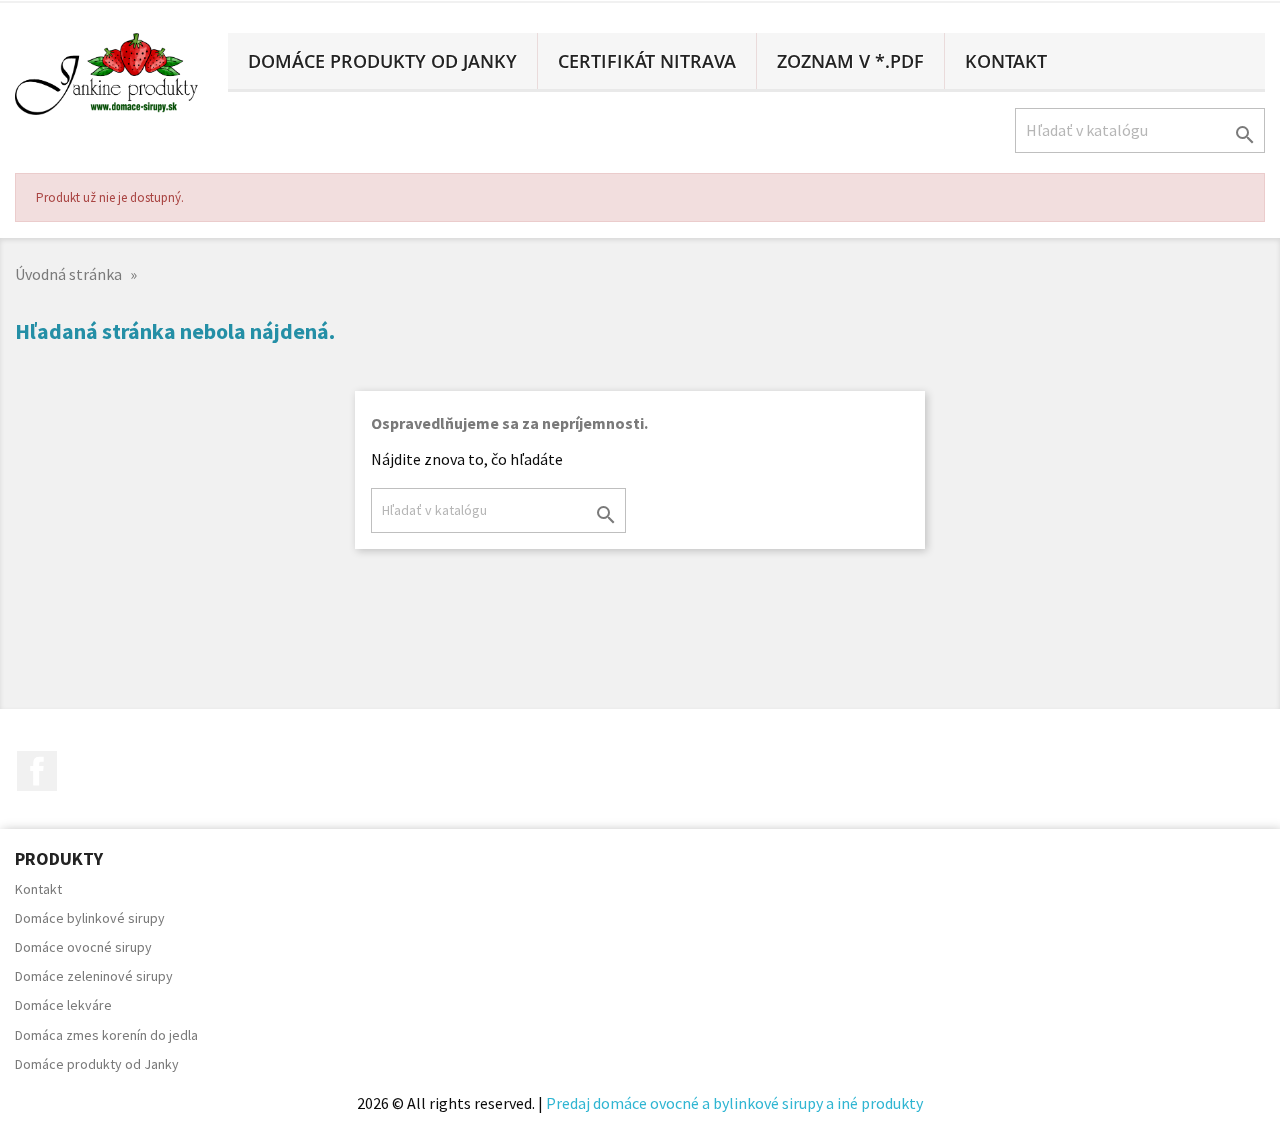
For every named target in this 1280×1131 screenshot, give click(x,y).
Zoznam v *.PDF (850, 61)
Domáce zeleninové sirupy (94, 976)
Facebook (37, 771)
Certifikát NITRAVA (647, 61)
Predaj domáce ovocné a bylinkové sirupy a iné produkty (734, 1103)
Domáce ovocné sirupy (83, 947)
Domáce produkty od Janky (382, 61)
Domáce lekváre (63, 1005)
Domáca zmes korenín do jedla (106, 1035)
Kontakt (1006, 61)
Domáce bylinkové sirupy (90, 918)
